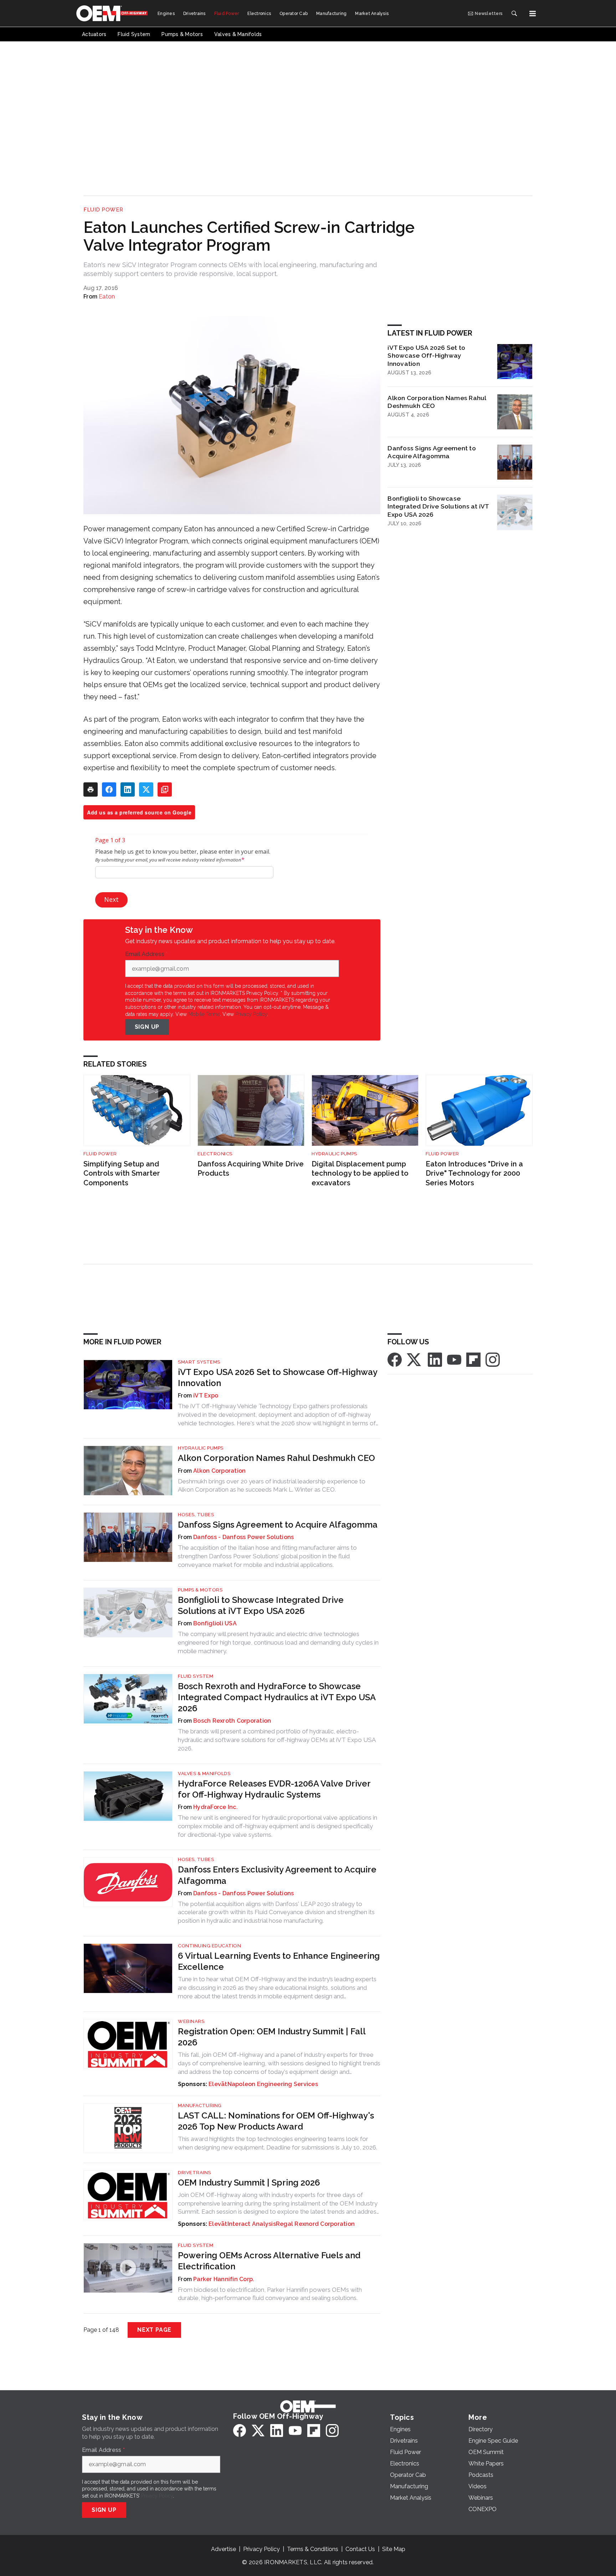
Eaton (107, 297)
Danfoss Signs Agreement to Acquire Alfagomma (432, 452)
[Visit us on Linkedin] (435, 1359)
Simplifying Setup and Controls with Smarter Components (122, 1173)
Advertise (224, 2549)
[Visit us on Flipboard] (473, 1359)
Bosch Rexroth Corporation (232, 1721)
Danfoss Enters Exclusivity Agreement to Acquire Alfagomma (277, 1875)
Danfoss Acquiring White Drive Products (251, 1169)
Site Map (394, 2549)
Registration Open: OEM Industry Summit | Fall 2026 (272, 2037)
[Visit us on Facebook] (395, 1359)
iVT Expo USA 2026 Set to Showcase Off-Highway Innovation (426, 356)
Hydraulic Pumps (334, 1154)
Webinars (191, 2021)
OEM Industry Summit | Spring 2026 (249, 2183)
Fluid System (196, 1676)
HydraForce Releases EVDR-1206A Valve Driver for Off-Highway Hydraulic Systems (274, 1789)
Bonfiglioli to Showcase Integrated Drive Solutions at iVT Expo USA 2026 (438, 507)
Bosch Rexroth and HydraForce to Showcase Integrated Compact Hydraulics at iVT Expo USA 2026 (277, 1697)
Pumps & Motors (200, 1590)
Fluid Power (103, 210)
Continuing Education (209, 1946)
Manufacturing (200, 2105)
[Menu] (533, 14)
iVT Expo (206, 1396)
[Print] (91, 789)
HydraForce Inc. (215, 1807)
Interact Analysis (252, 2224)
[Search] (514, 14)
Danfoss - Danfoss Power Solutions (243, 1537)
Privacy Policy (251, 1014)
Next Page (154, 2330)
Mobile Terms (204, 1014)
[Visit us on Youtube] (454, 1359)
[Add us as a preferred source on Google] (165, 789)
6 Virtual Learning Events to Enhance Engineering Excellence (279, 1961)
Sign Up (147, 1027)
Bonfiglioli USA (215, 1623)
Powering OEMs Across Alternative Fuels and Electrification (269, 2261)
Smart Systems (199, 1362)
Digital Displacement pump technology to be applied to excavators (360, 1173)
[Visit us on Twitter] (415, 1359)
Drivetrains (194, 2173)
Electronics (215, 1154)
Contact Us (360, 2549)
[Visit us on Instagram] (493, 1359)
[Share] (109, 789)
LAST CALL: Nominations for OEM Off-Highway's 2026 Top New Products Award (276, 2121)
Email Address (147, 954)
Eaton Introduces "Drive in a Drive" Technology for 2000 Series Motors (474, 1173)
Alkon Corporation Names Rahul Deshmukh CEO (437, 402)
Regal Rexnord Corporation (315, 2224)
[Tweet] (146, 789)
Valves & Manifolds (204, 1773)
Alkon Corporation (219, 1471)
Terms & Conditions (313, 2549)
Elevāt (218, 2084)
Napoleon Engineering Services (273, 2084)
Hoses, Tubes (196, 1515)
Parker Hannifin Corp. (224, 2279)
